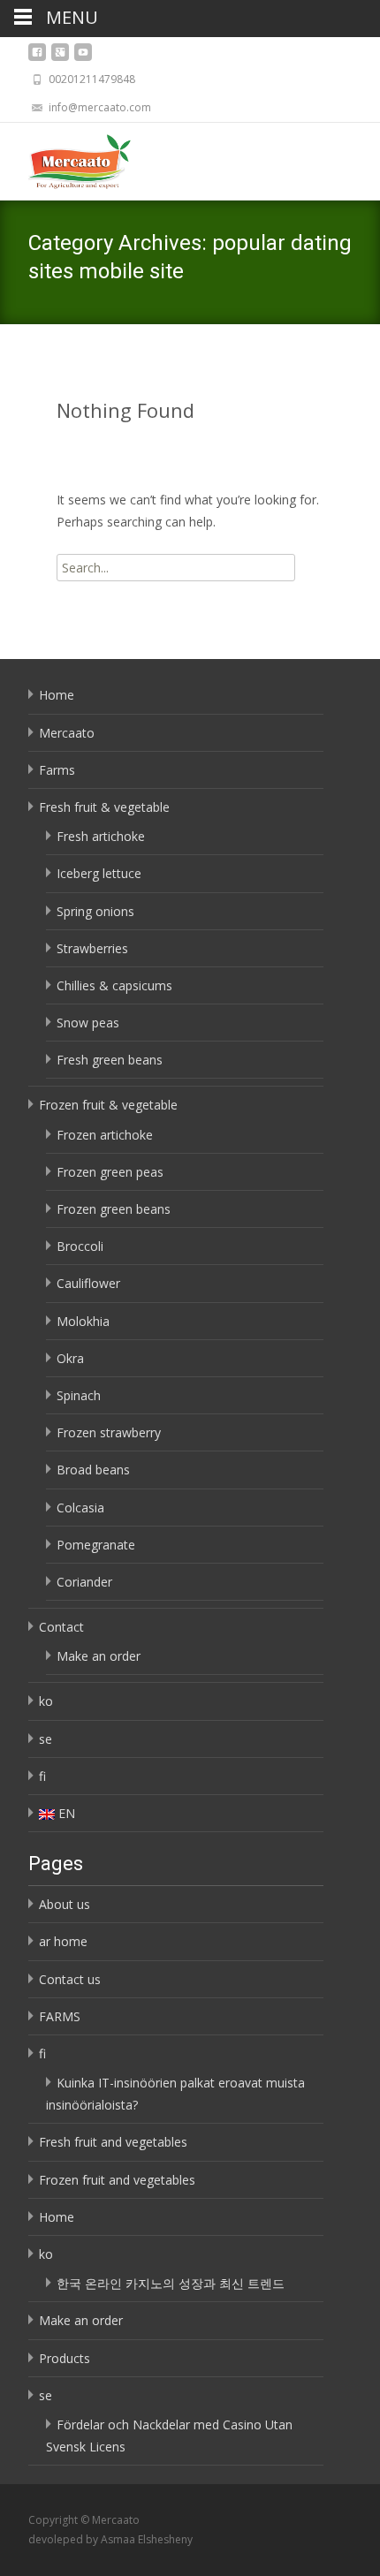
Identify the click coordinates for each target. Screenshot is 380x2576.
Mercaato (67, 733)
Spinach (79, 1395)
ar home (63, 1941)
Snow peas (88, 1023)
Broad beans (93, 1470)
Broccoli (80, 1246)
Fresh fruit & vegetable (104, 807)
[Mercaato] (65, 158)
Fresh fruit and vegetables (113, 2142)
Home (57, 695)
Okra (70, 1358)
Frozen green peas (110, 1172)
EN (67, 1813)
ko (46, 1701)
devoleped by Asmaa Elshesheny (110, 2539)
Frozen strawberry (109, 1432)
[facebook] (37, 57)
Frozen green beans (114, 1209)
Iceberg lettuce (99, 873)
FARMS (60, 2016)
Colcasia (80, 1508)
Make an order (99, 1656)
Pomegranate (96, 1545)
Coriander (84, 1582)
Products (65, 2358)
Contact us (70, 1979)
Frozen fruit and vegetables (117, 2180)
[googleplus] (60, 57)
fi (42, 1776)
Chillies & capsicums (114, 985)
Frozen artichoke (105, 1135)
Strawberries (92, 948)
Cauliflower (88, 1283)
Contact (61, 1627)
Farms (57, 770)
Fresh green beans (110, 1060)
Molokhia (83, 1321)
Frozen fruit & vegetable (108, 1105)
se (46, 1739)
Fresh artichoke (101, 836)
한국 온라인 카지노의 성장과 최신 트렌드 (171, 2283)
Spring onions (95, 911)
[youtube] (83, 57)
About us (65, 1904)
